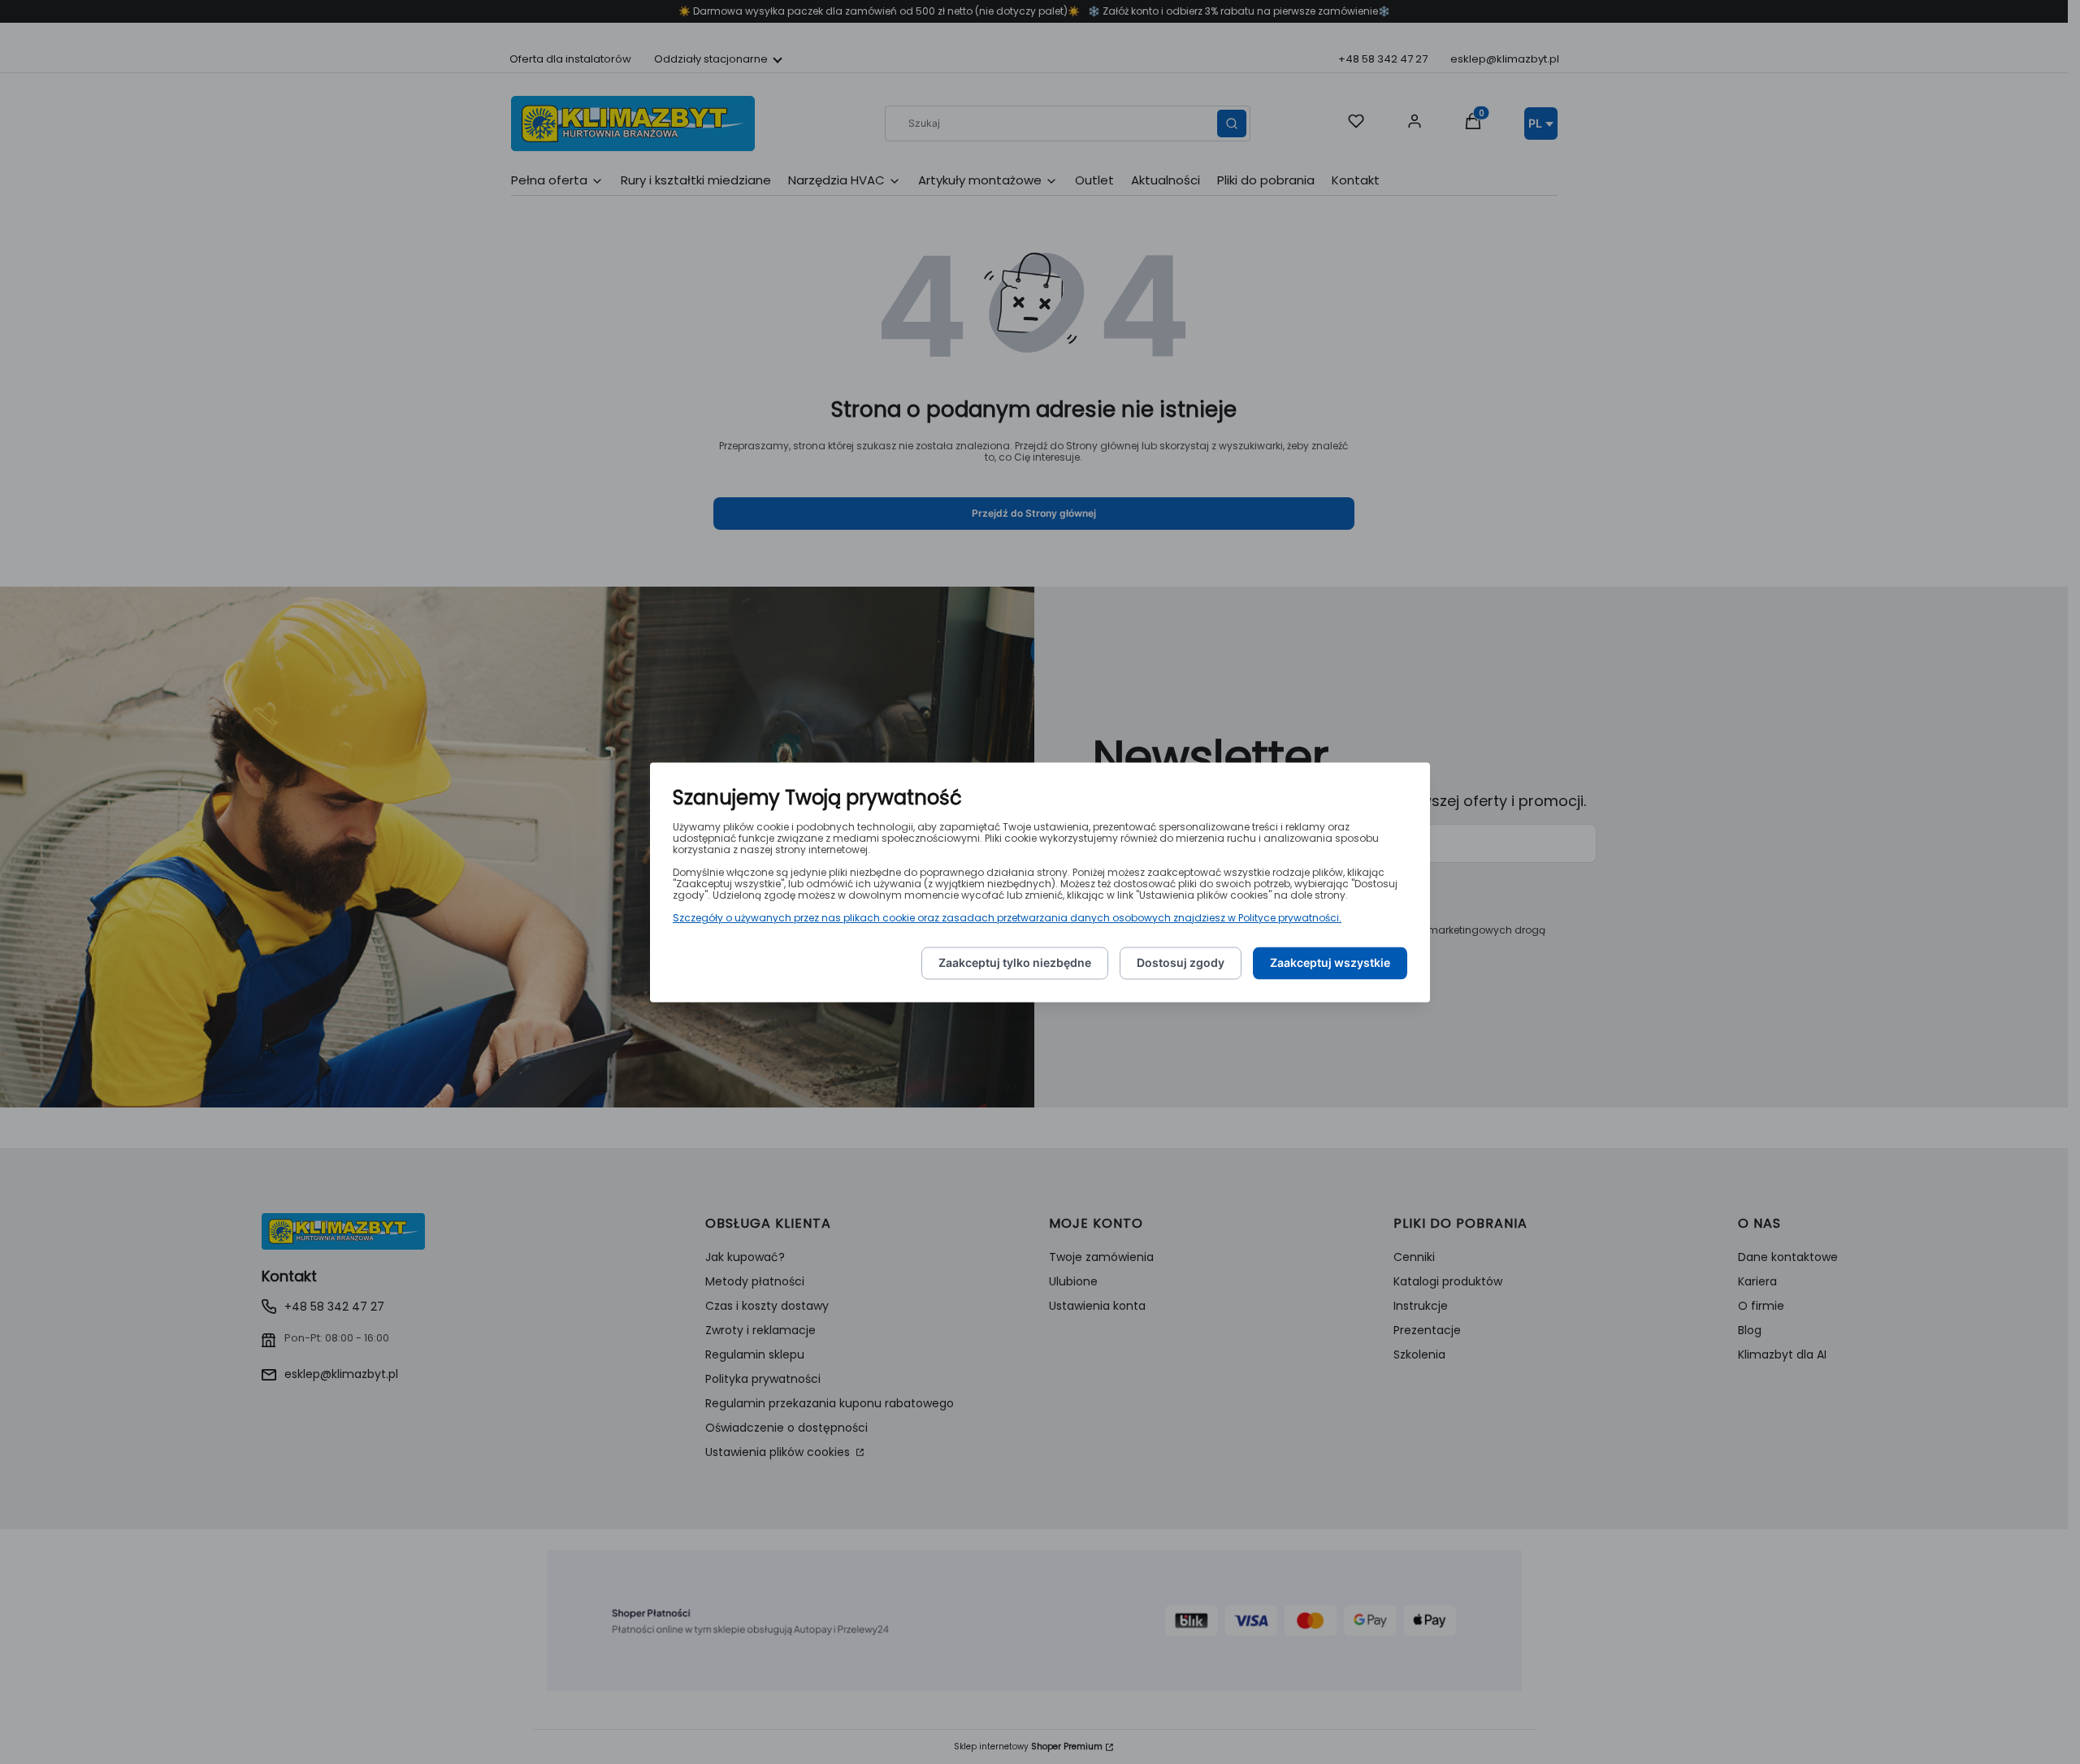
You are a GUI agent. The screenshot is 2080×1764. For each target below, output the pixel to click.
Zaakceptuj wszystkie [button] (1330, 962)
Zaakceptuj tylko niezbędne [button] (1015, 962)
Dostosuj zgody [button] (1181, 962)
